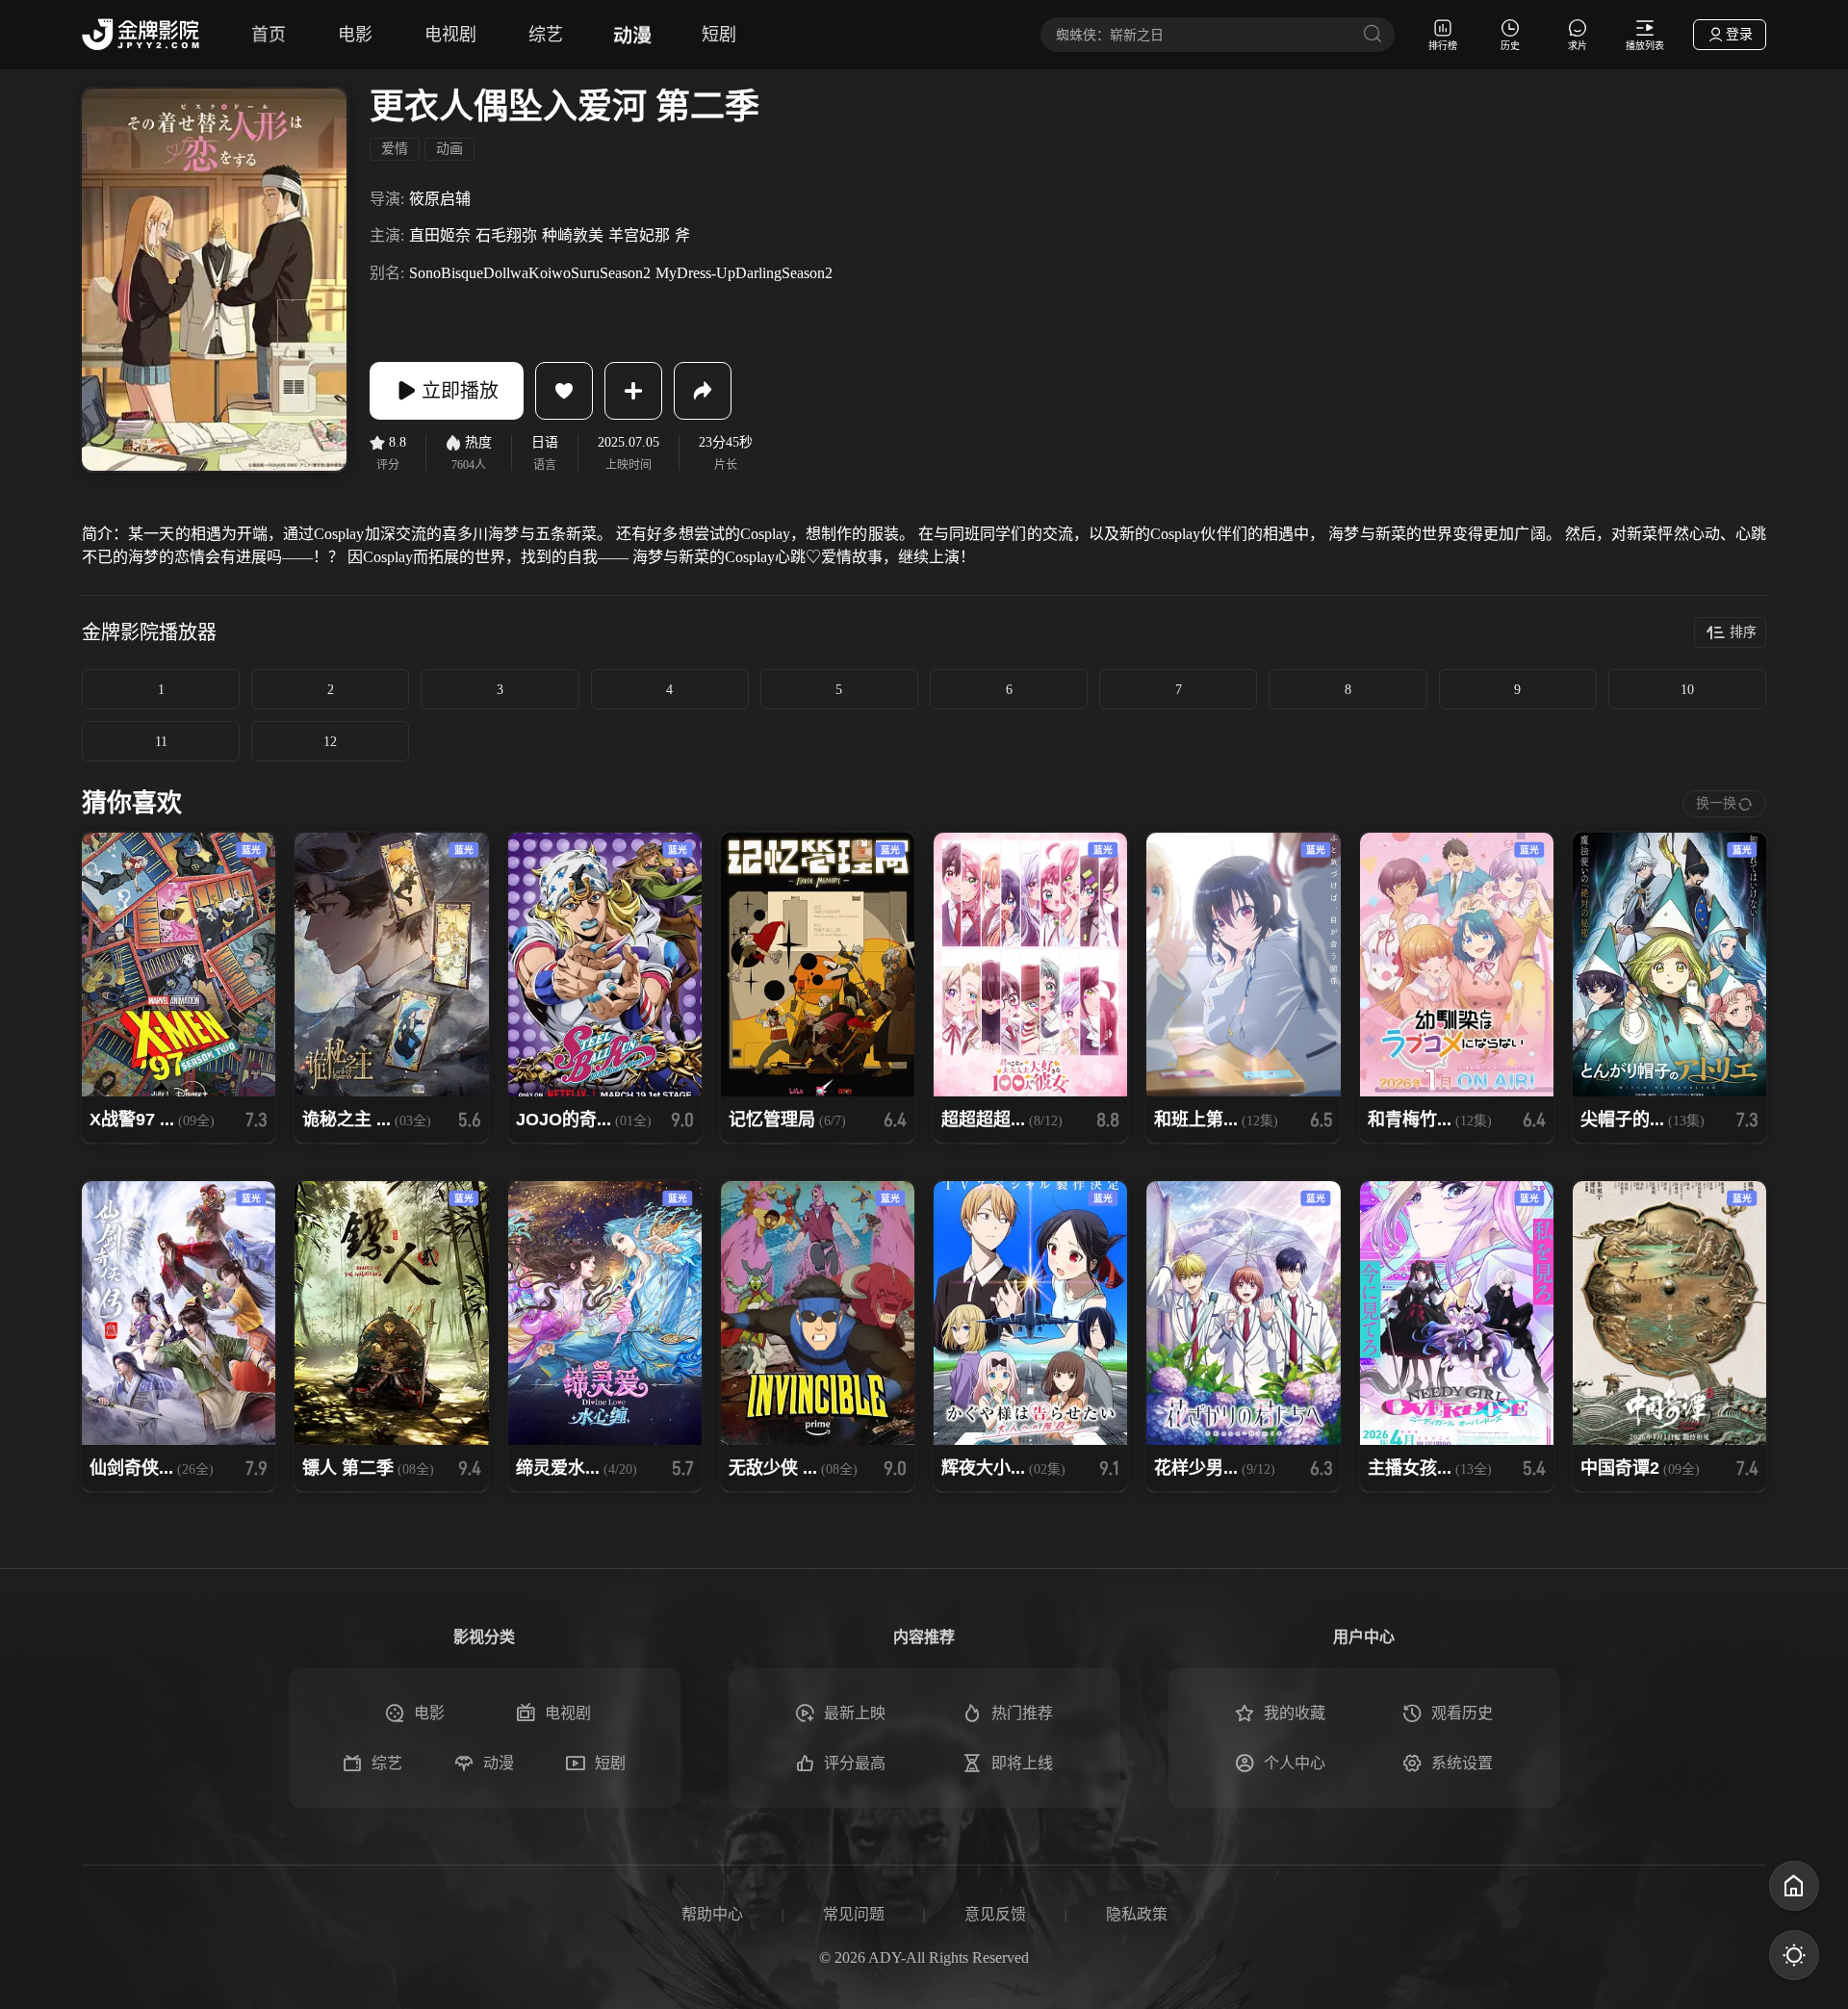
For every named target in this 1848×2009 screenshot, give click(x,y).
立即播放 (460, 391)
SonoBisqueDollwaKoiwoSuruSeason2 (530, 273)
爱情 (395, 149)
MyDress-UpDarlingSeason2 (744, 273)
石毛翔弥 (506, 235)
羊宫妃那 (639, 235)
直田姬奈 (440, 235)
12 (330, 742)
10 (1687, 690)
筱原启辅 (440, 199)
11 (161, 742)
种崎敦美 (573, 235)
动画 (449, 149)
